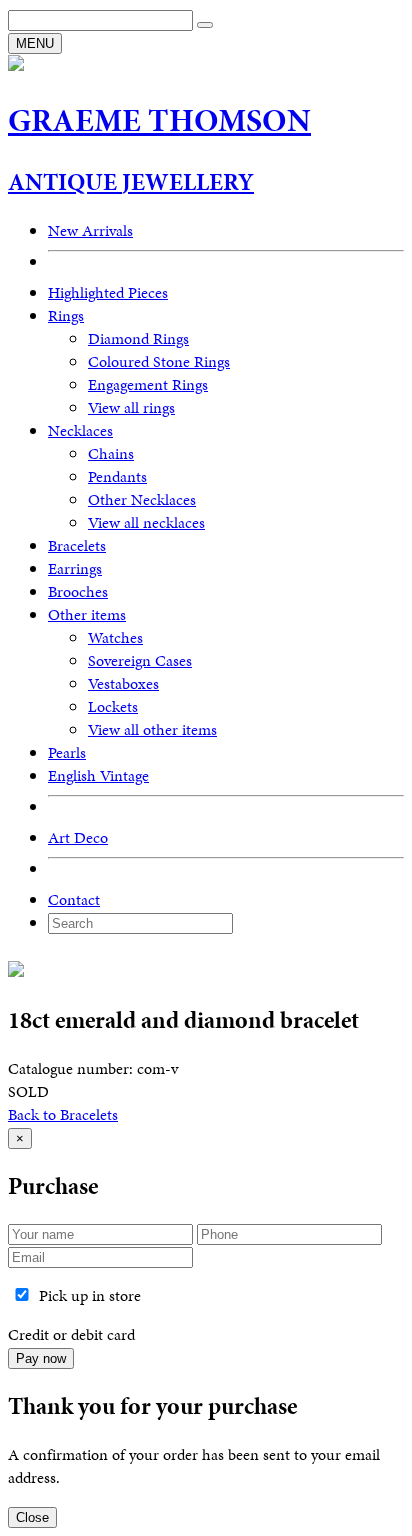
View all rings (131, 407)
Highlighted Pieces (108, 292)
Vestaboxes (123, 683)
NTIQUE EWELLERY (131, 182)
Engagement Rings (148, 384)
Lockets (113, 706)
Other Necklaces (142, 499)
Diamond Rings (138, 338)
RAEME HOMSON (159, 120)
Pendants (117, 476)
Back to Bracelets (63, 1114)
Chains (111, 453)
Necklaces (80, 430)
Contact (74, 899)
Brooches (78, 591)
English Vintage (98, 775)
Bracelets (77, 545)
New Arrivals (90, 230)
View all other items (152, 729)
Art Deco (78, 837)
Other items (87, 614)
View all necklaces (146, 522)
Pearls (67, 752)
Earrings (75, 568)
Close (32, 1517)
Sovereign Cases (140, 660)
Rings (66, 315)
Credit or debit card (71, 1334)
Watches (115, 637)
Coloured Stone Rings (159, 361)
